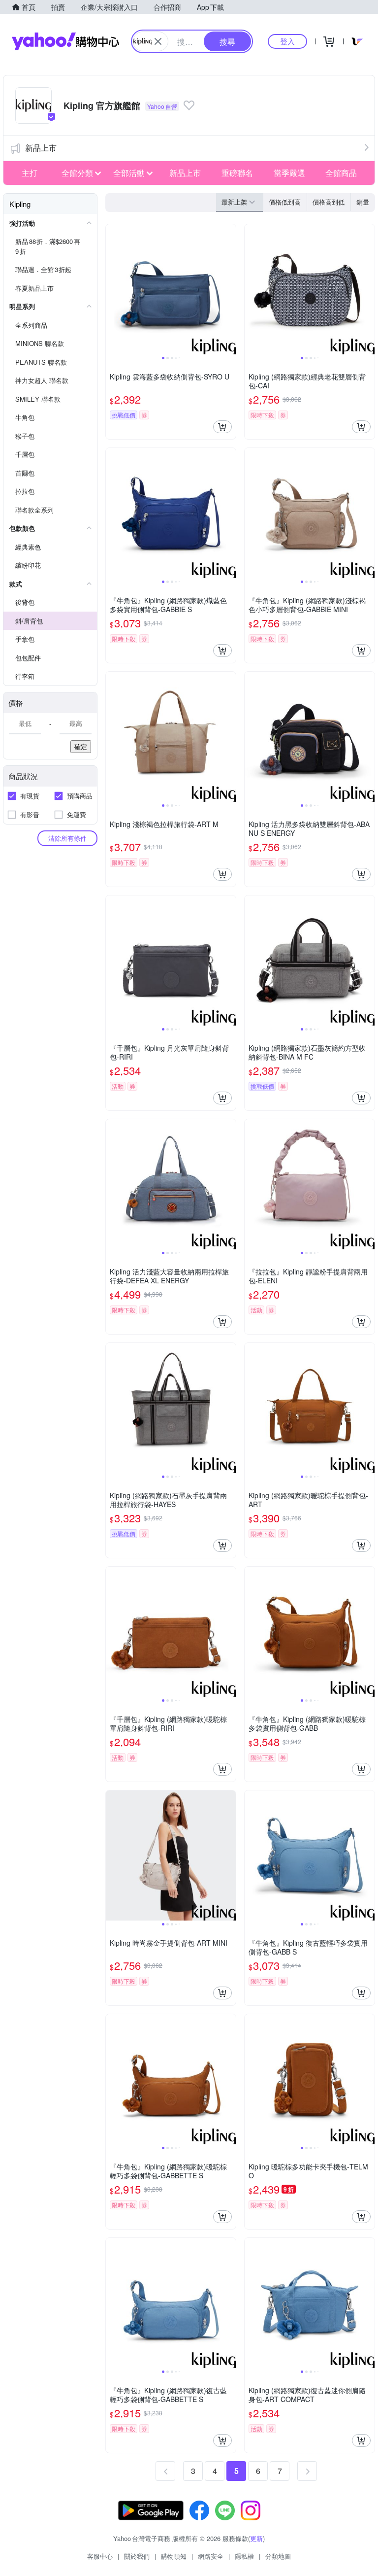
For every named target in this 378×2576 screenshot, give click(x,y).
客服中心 (100, 2556)
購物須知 (174, 2556)
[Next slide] (229, 289)
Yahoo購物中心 (65, 41)
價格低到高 (285, 202)
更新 (256, 2538)
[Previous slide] (112, 289)
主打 (30, 173)
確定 (81, 746)
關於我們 (137, 2556)
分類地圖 (278, 2556)
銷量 (363, 202)
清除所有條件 (67, 838)
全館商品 (341, 173)
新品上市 (41, 148)
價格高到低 (329, 202)
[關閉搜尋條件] (158, 41)
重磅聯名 (237, 173)
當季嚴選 (289, 173)
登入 (287, 41)
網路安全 (211, 2556)
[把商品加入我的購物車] (222, 427)
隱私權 (244, 2556)
